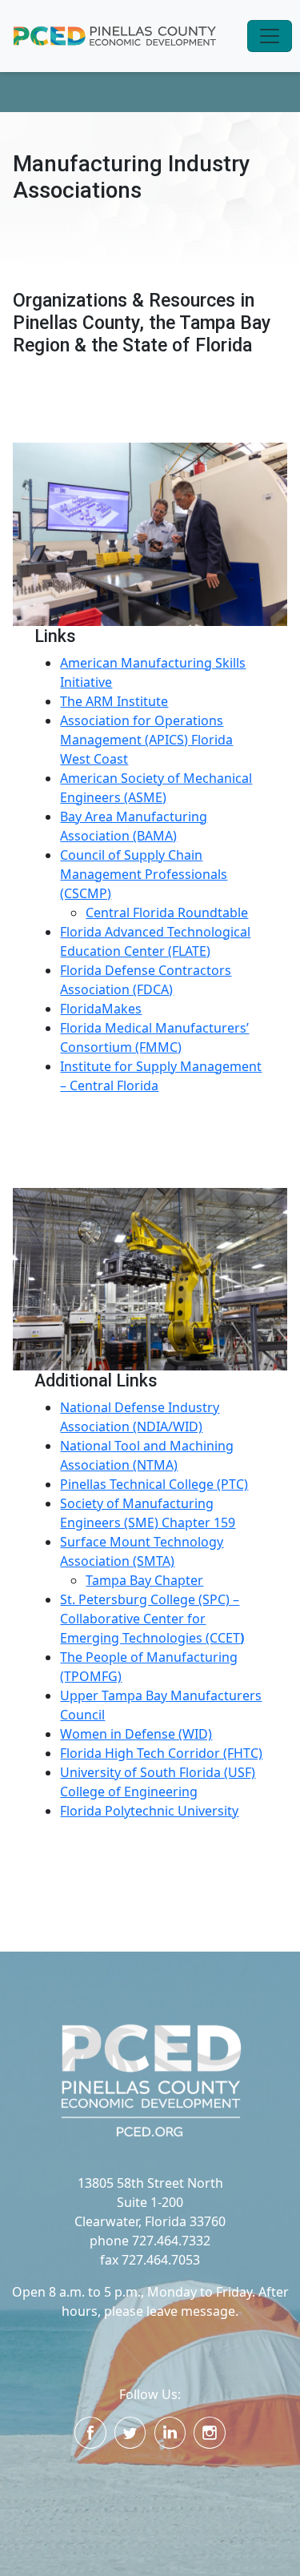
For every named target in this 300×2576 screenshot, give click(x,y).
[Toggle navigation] (270, 36)
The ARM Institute (114, 701)
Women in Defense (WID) (136, 1734)
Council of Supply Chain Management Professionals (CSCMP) (144, 874)
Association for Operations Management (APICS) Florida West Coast (146, 740)
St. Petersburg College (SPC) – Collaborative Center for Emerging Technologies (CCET (152, 1619)
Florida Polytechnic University (149, 1811)
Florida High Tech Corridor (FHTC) (161, 1753)
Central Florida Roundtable (167, 913)
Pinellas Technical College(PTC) (154, 1484)
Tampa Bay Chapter (144, 1580)
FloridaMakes (101, 1009)
